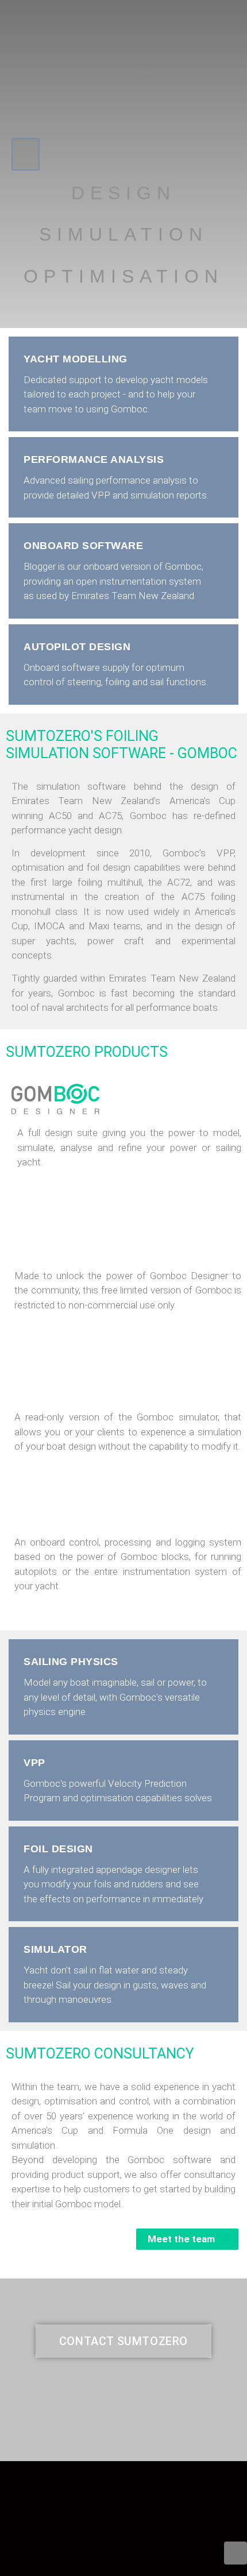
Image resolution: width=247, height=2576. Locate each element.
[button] (26, 154)
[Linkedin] (236, 2553)
